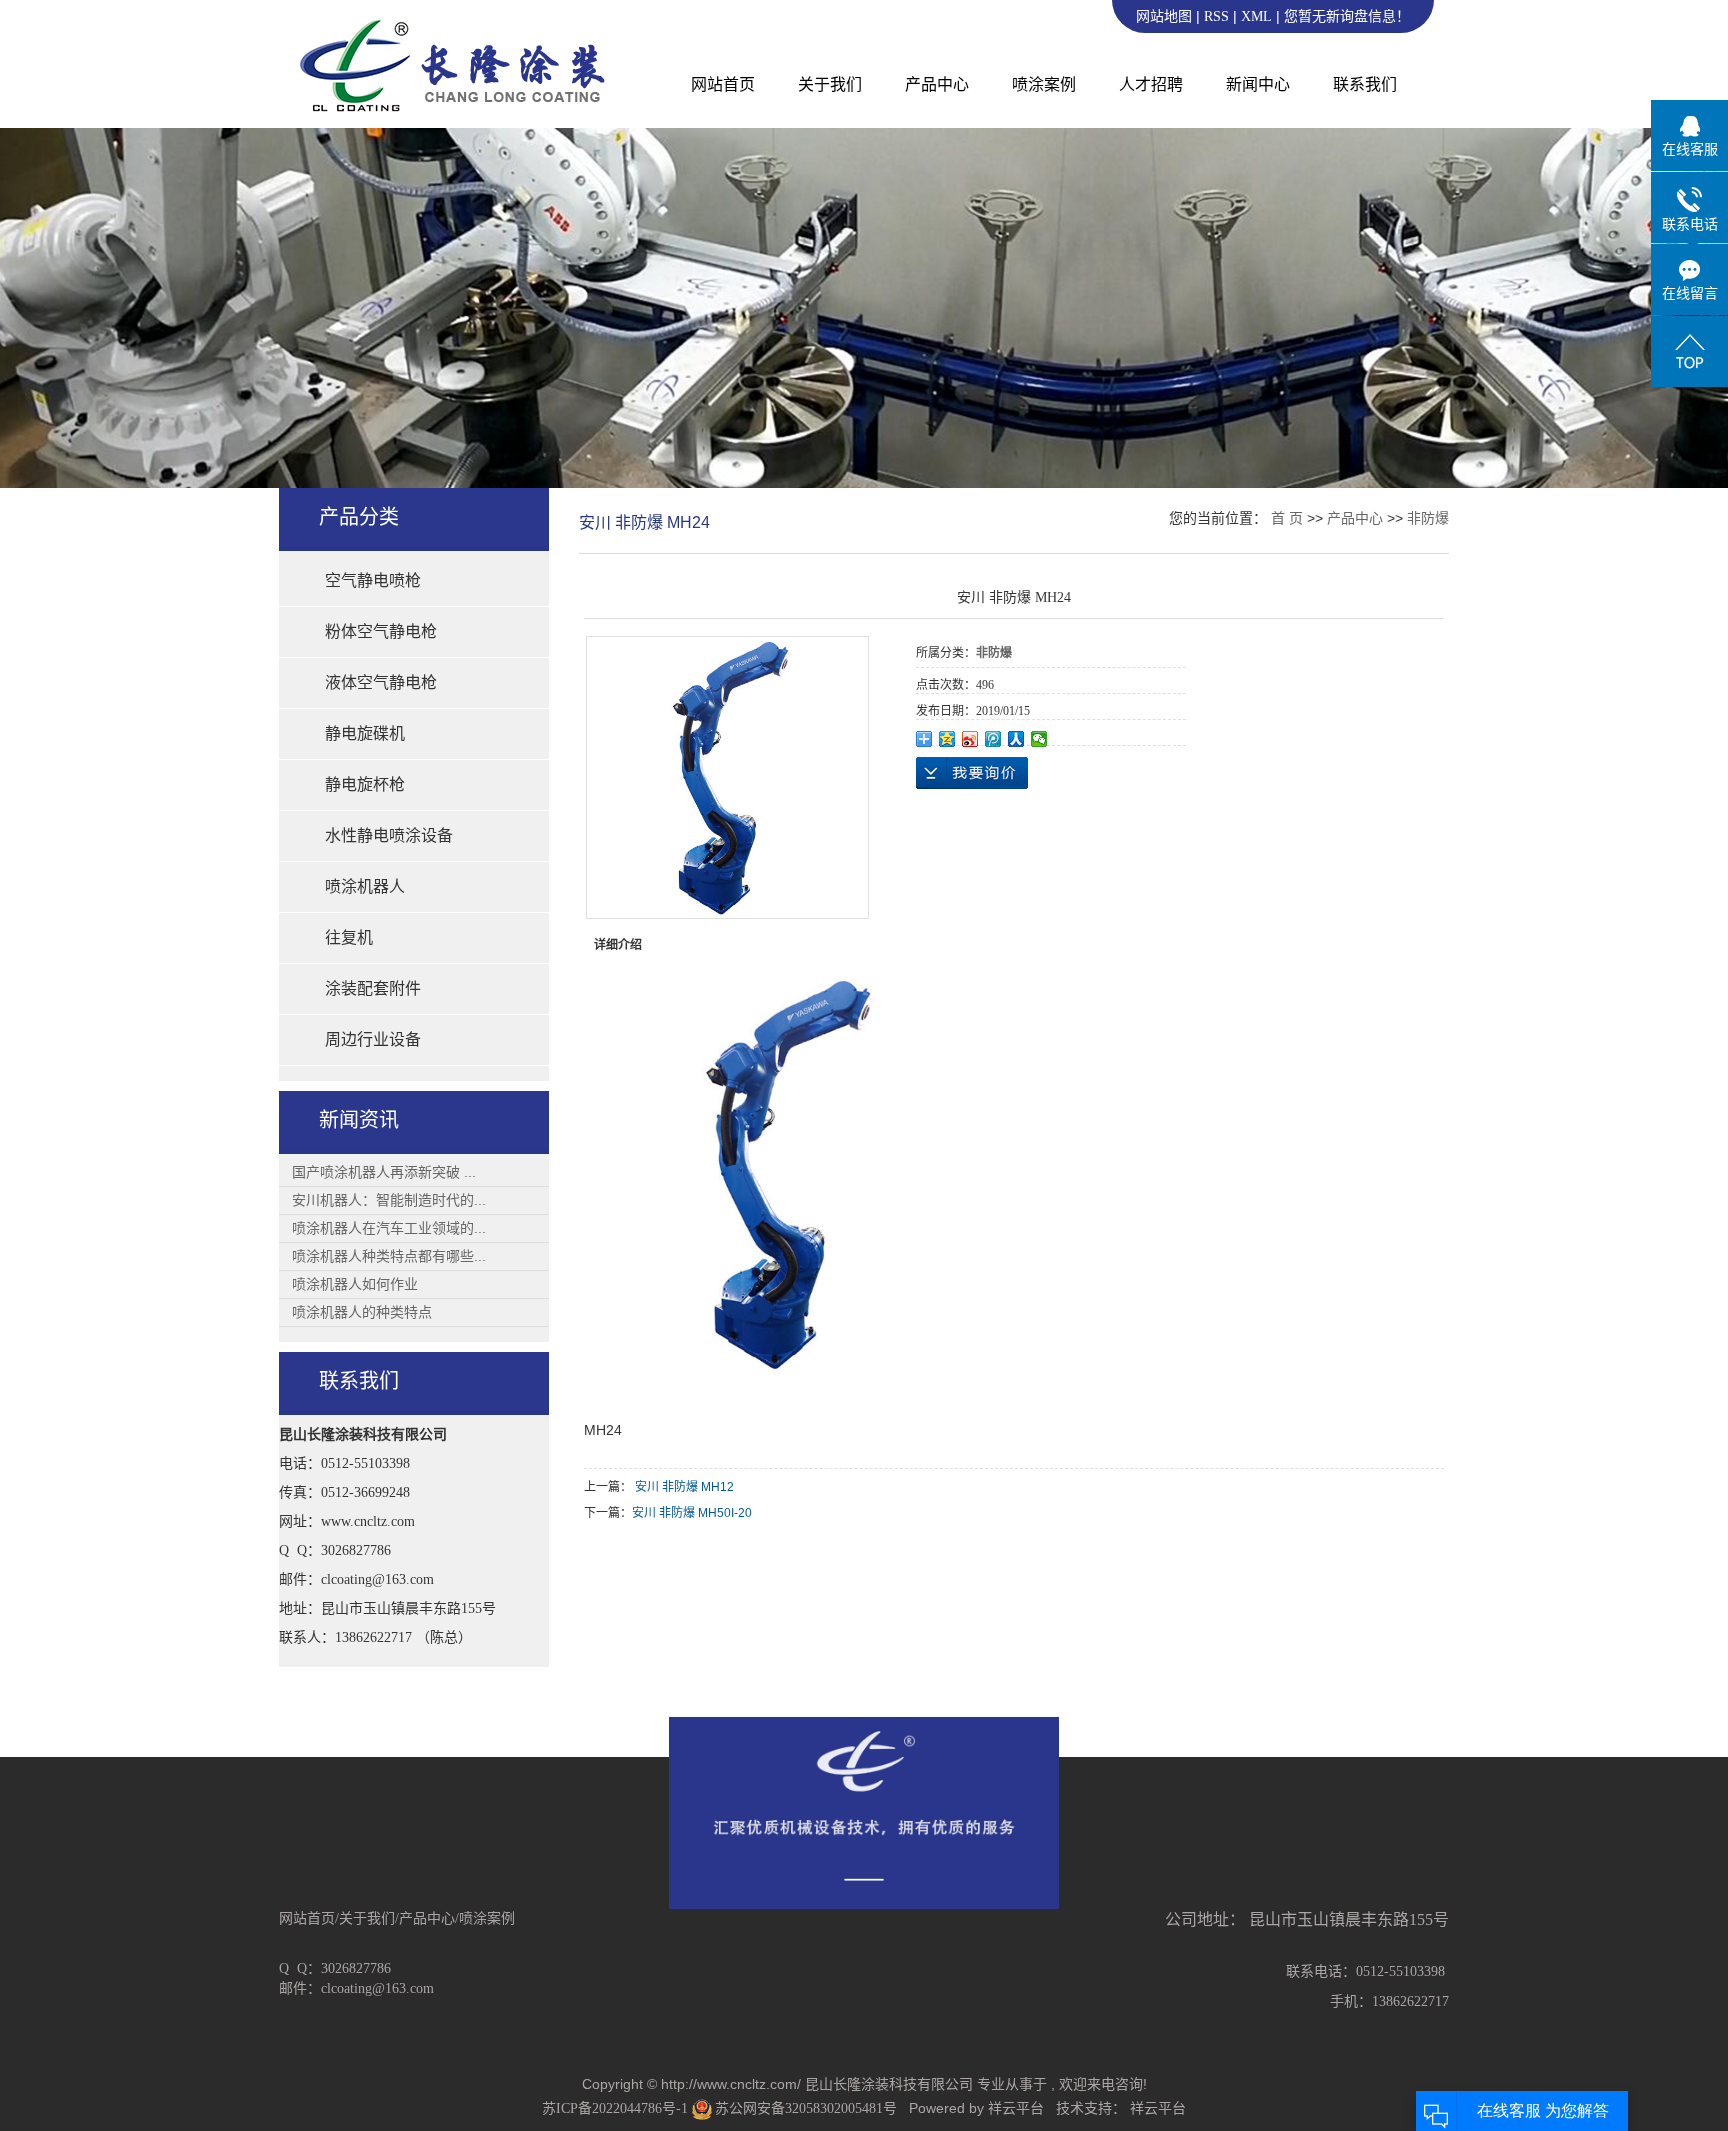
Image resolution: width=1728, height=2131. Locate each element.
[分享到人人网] (1016, 739)
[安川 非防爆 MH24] (727, 777)
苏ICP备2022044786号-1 (615, 2108)
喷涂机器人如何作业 (355, 1284)
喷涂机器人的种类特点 (362, 1312)
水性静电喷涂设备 (389, 835)
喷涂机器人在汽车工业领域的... (389, 1228)
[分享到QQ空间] (947, 739)
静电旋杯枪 (365, 784)
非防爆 (1428, 518)
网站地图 (1166, 16)
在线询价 (972, 773)
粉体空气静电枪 (381, 631)
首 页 (1287, 518)
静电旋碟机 (365, 733)
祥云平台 (1016, 2108)
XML (1256, 16)
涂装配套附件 (373, 988)
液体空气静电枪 (381, 682)
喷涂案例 (1044, 84)
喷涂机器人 (365, 886)
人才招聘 (1151, 84)
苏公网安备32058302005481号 (805, 2108)
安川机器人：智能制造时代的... (389, 1200)
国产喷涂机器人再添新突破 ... (384, 1172)
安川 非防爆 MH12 (684, 1487)
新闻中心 (1258, 84)
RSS (1216, 16)
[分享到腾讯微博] (993, 739)
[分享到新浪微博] (970, 739)
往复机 (349, 937)
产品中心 (937, 84)
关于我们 (830, 84)
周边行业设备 (373, 1039)
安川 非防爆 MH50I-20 (692, 1513)
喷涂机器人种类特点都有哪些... (389, 1256)
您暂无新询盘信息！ (1347, 16)
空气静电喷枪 (373, 580)
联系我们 (1365, 84)
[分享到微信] (1039, 739)
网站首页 (723, 84)
